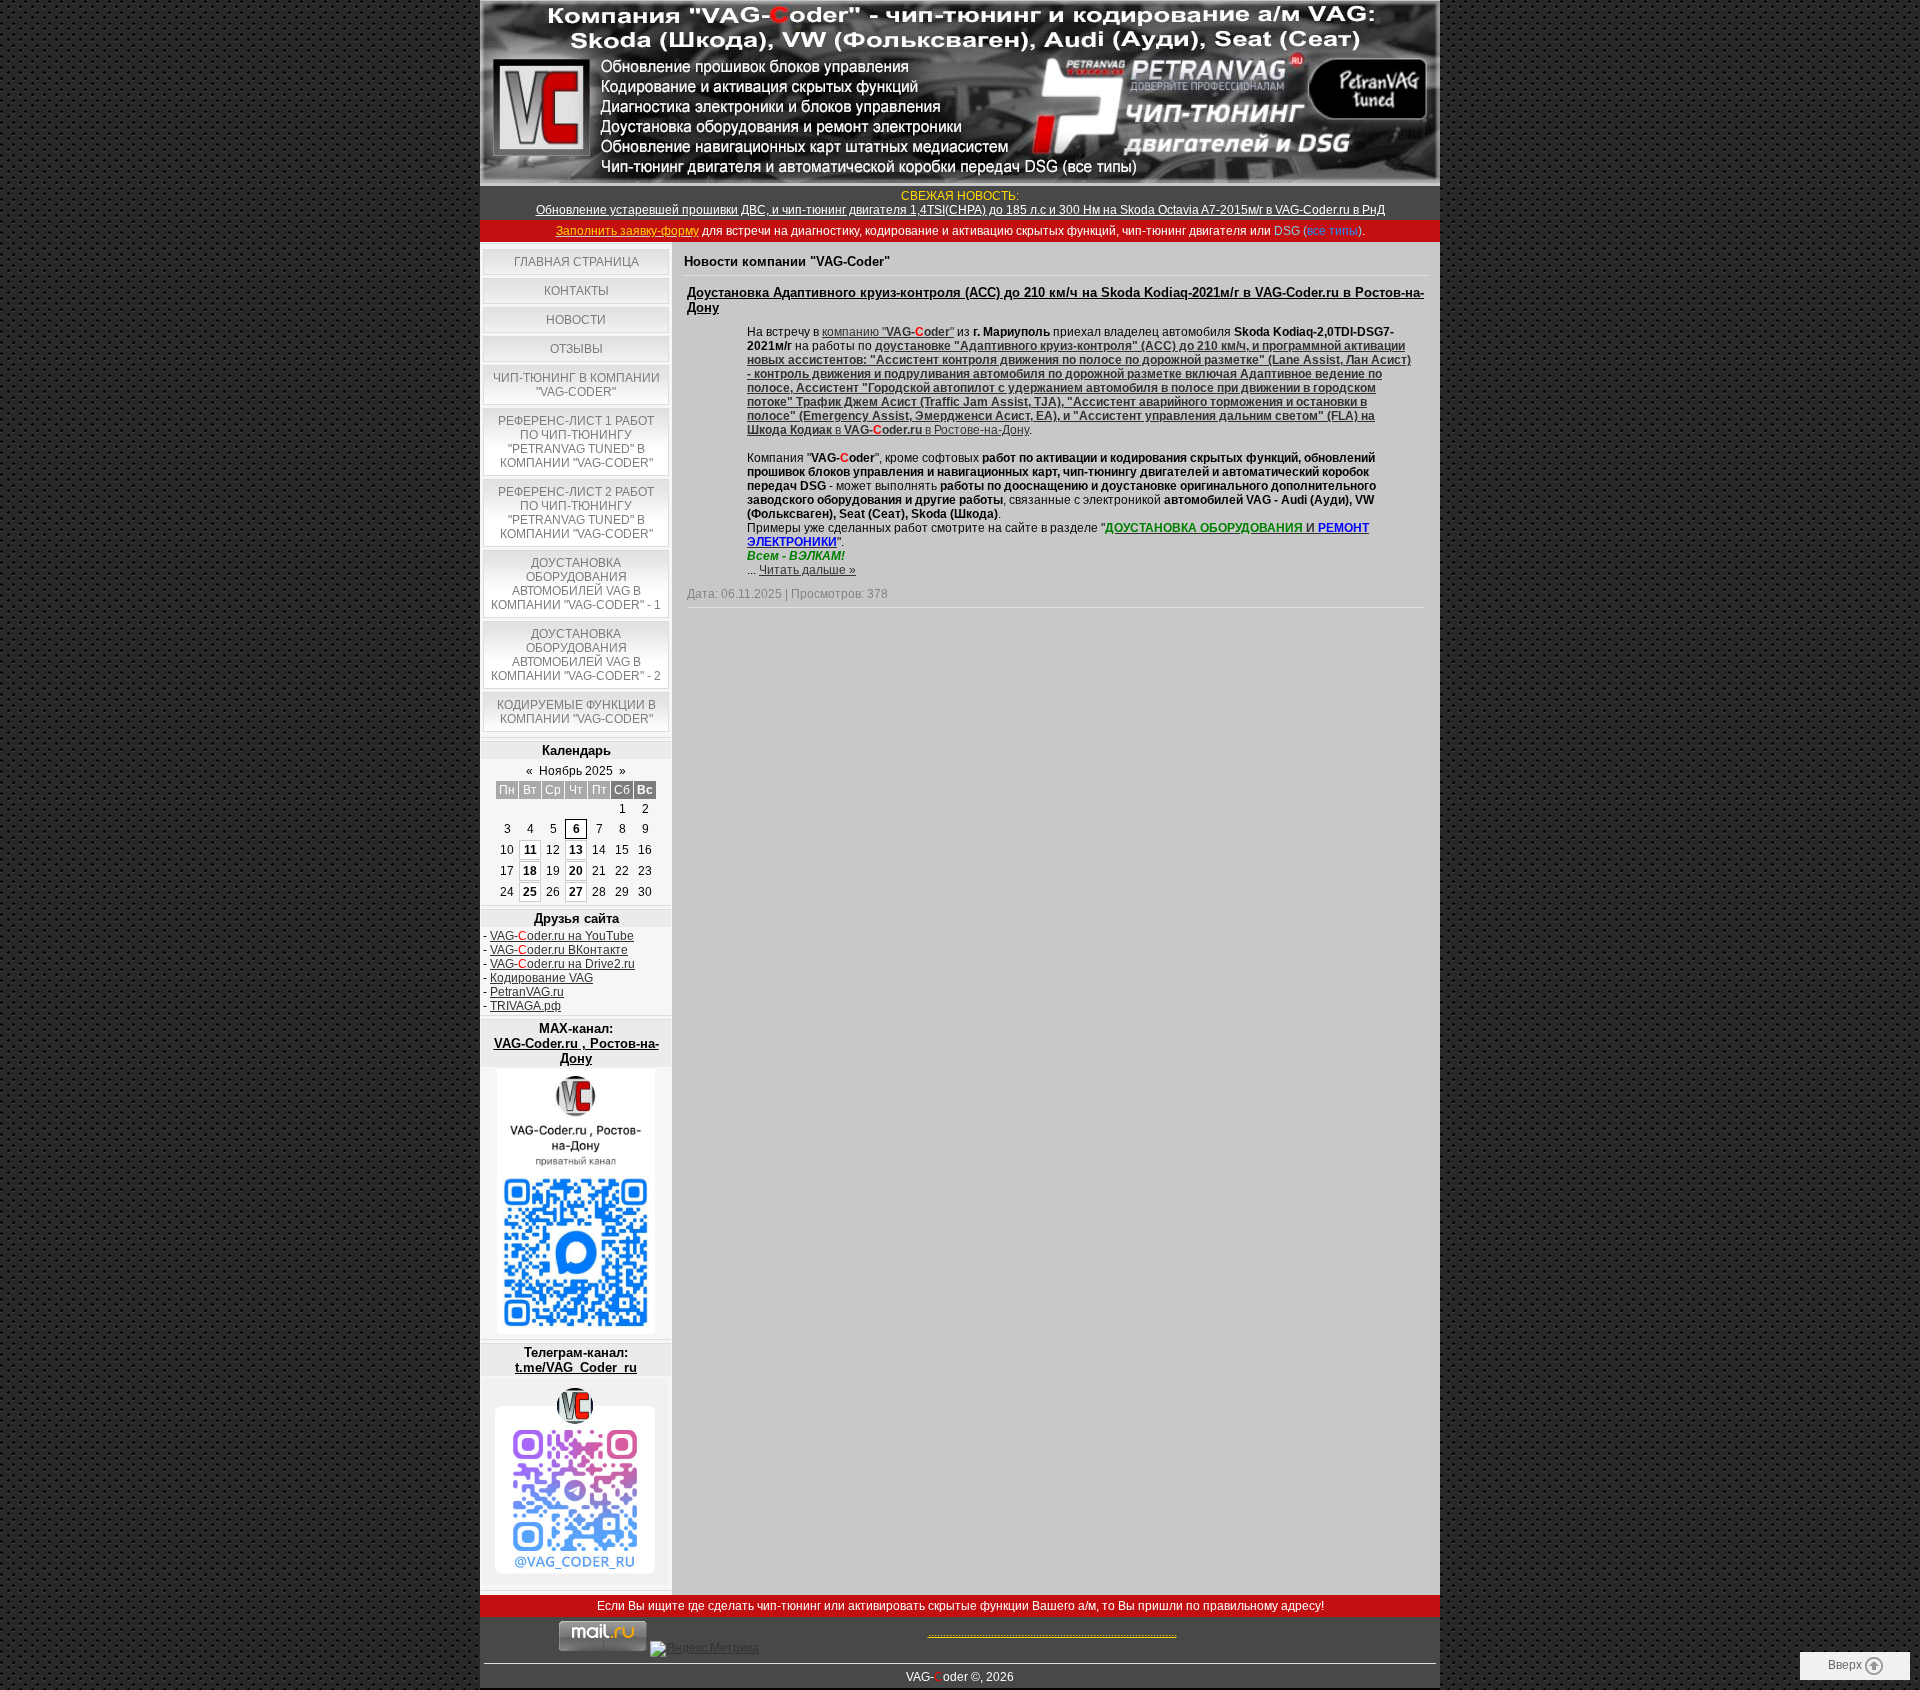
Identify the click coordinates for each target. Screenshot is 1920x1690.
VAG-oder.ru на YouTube (562, 936)
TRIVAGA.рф (525, 1006)
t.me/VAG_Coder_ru (576, 1367)
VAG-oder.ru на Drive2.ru (562, 964)
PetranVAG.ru (527, 992)
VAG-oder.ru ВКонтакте (559, 950)
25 (530, 892)
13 (576, 850)
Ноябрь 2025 (576, 771)
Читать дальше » (807, 570)
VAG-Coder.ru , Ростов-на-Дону (576, 1051)
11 (530, 850)
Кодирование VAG (541, 978)
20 (576, 871)
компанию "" (888, 332)
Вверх (1846, 1665)
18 (530, 871)
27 (576, 892)
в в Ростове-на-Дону (1079, 388)
